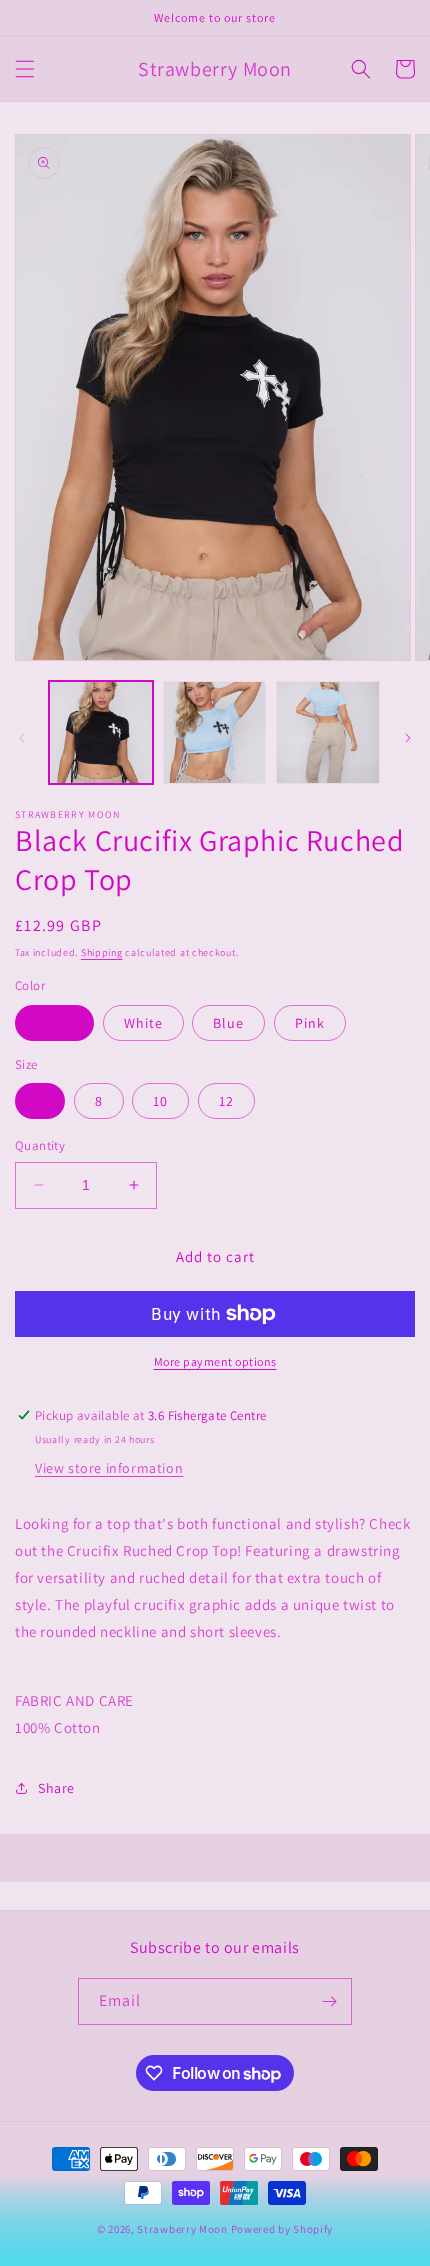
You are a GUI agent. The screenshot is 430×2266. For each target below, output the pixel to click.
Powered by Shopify (282, 2229)
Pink (310, 1023)
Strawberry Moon (182, 2229)
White (143, 1023)
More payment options (215, 1361)
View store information (109, 1468)
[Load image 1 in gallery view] (101, 733)
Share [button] (56, 1788)
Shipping (102, 952)
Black (54, 1023)
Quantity (40, 1145)
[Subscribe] (329, 2001)
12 (226, 1101)
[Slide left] (22, 738)
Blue (228, 1023)
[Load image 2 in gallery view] (215, 733)
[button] (25, 69)
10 (160, 1101)
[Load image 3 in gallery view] (328, 733)
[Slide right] (408, 738)
